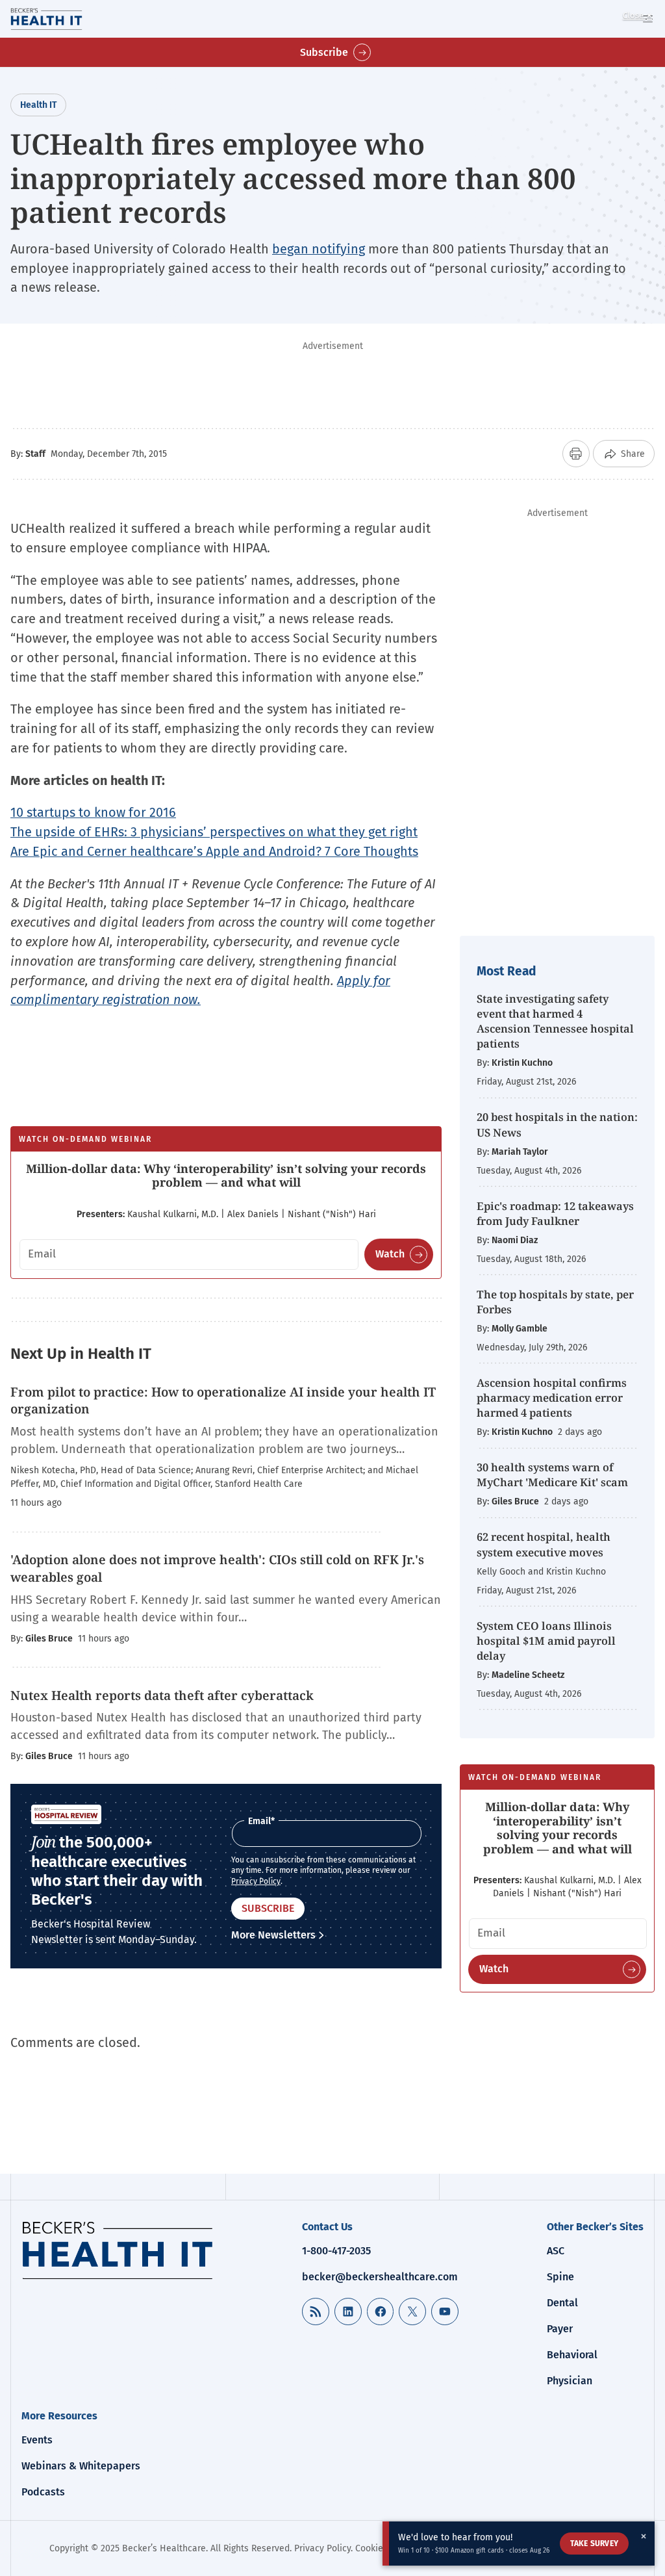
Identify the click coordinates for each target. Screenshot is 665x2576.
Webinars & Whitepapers (81, 2466)
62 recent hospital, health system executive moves (544, 1544)
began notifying (319, 249)
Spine (560, 2277)
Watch (390, 1254)
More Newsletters (273, 1935)
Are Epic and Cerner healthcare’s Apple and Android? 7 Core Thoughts (214, 851)
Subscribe (324, 52)
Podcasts (43, 2492)
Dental (562, 2303)
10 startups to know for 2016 (93, 812)
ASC (556, 2251)
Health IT (38, 105)
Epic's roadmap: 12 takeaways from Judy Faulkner (555, 1213)
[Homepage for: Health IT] (64, 19)
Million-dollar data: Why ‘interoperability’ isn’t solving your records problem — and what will (226, 1176)
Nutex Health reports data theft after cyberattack (162, 1695)
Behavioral (572, 2355)
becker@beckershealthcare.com (380, 2277)
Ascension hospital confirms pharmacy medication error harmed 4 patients (552, 1397)
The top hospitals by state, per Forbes (555, 1302)
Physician (570, 2381)
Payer (560, 2329)
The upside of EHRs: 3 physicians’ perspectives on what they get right (214, 832)
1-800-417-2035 (336, 2251)
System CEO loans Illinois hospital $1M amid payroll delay (546, 1641)
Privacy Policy (256, 1881)
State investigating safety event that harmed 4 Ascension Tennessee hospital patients (555, 1021)
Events (37, 2440)
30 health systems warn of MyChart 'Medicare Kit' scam (552, 1475)
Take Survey (594, 2544)
